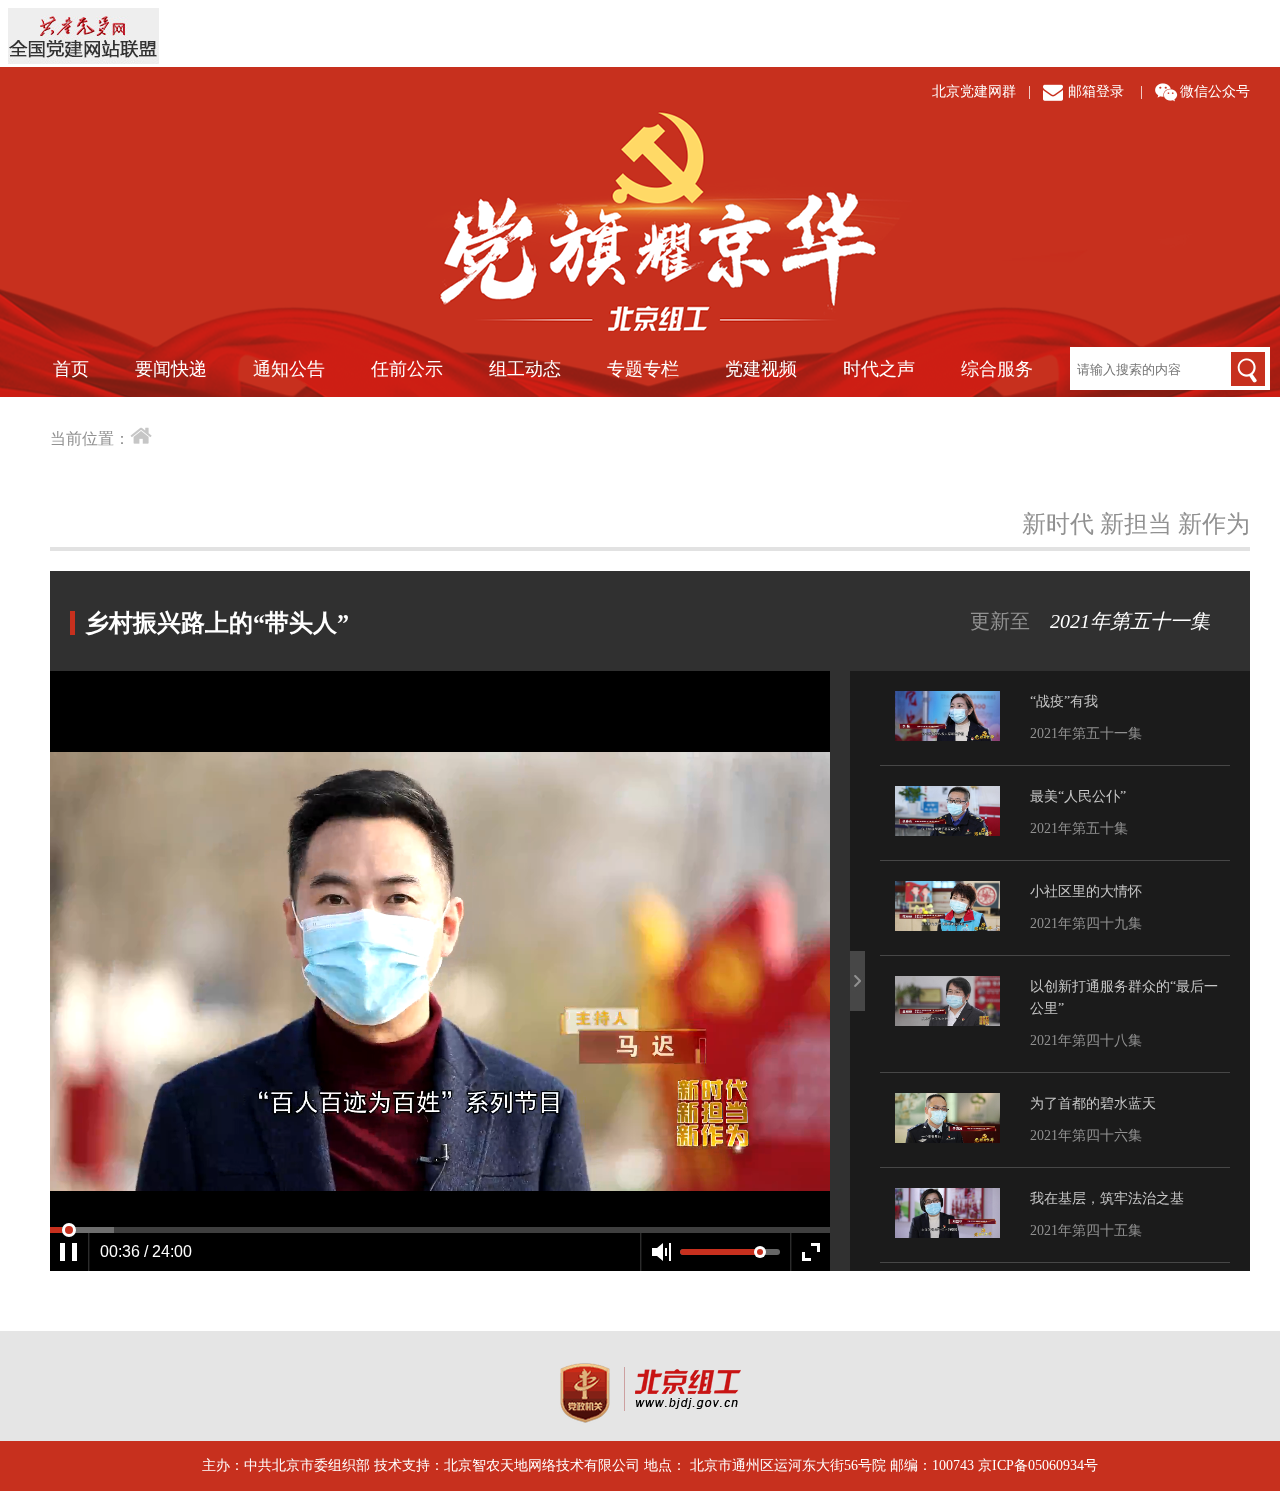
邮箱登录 (1096, 91)
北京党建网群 (974, 91)
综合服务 (997, 369)
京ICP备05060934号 (1038, 1465)
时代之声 (879, 369)
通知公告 (289, 369)
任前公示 (407, 369)
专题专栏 (643, 369)
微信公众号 (1215, 91)
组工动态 (525, 369)
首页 (71, 369)
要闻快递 (171, 369)
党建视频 (761, 369)
